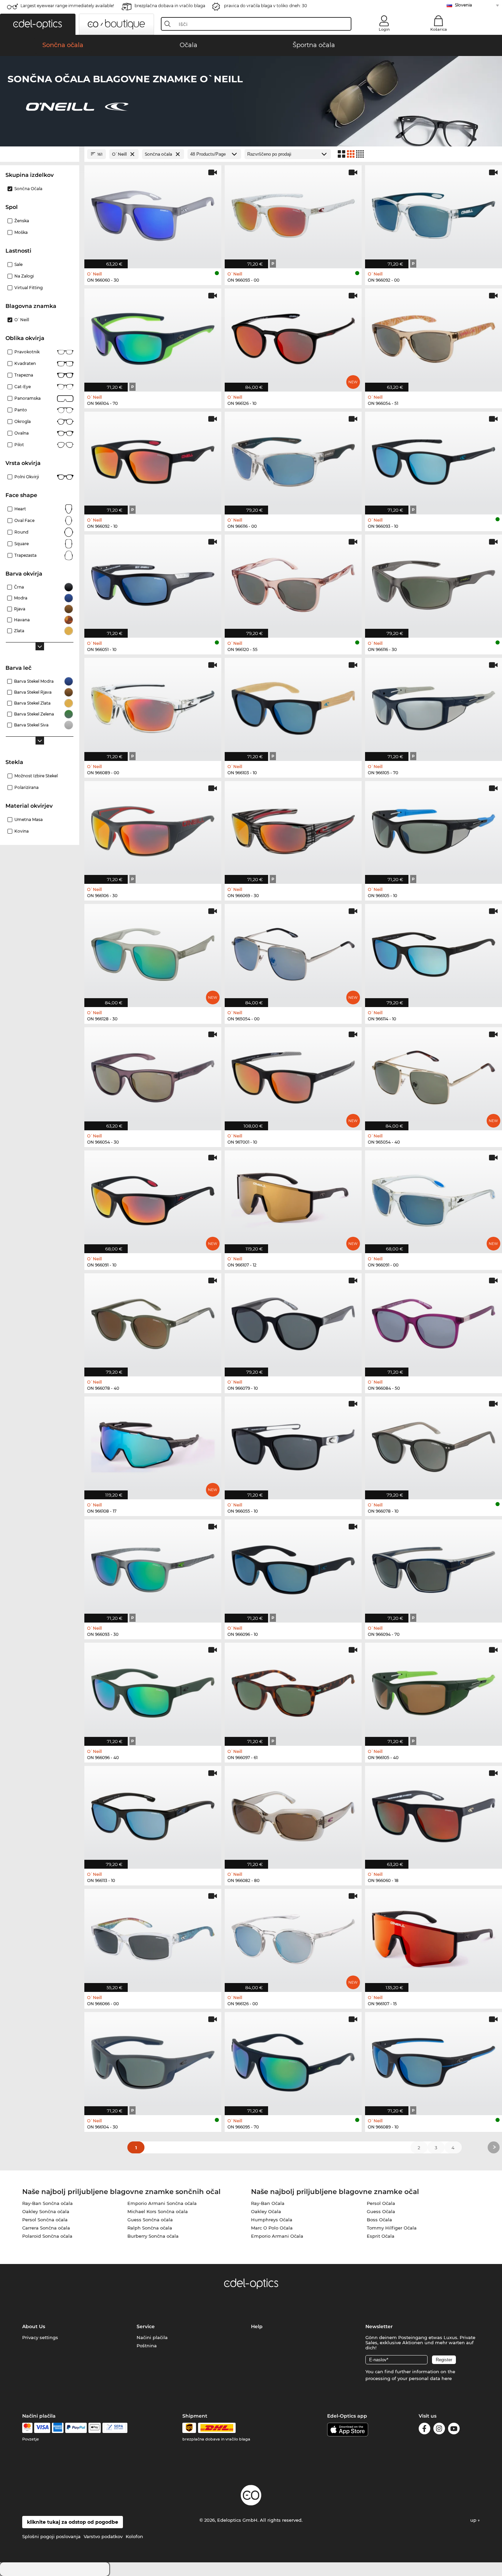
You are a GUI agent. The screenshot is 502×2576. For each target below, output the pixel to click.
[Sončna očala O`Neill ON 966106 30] (153, 829)
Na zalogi (24, 276)
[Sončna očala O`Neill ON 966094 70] (434, 1567)
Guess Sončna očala (150, 2220)
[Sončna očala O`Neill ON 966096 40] (153, 1691)
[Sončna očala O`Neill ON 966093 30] (153, 1567)
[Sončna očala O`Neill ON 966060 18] (434, 1814)
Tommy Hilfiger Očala (392, 2228)
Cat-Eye (23, 387)
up (474, 2520)
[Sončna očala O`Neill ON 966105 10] (434, 829)
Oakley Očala (266, 2211)
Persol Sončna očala (45, 2220)
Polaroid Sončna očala (47, 2236)
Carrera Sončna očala (46, 2228)
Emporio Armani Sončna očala (162, 2203)
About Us (34, 2326)
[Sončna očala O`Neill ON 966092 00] (434, 213)
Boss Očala (379, 2220)
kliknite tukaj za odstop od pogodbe (73, 2522)
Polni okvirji (27, 477)
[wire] (115, 2428)
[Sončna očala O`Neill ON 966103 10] (293, 706)
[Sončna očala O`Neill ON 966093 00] (293, 213)
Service (146, 2326)
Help (257, 2326)
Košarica (439, 29)
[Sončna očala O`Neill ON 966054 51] (434, 336)
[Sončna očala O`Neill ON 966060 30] (153, 213)
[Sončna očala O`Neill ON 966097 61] (293, 1691)
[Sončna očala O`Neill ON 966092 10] (153, 460)
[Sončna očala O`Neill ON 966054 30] (153, 1075)
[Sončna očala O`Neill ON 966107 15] (434, 1937)
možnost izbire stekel (36, 776)
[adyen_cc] (27, 2428)
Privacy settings (40, 2337)
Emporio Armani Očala (277, 2236)
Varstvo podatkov (103, 2536)
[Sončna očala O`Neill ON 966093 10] (434, 460)
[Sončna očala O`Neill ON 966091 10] (153, 1198)
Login (384, 29)
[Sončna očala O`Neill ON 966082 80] (293, 1814)
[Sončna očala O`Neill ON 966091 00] (434, 1198)
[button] (38, 24)
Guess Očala (381, 2211)
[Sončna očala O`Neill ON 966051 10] (153, 583)
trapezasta (25, 555)
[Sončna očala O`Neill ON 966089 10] (434, 2060)
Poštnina (147, 2346)
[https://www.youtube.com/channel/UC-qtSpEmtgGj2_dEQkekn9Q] (454, 2430)
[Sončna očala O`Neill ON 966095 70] (293, 2060)
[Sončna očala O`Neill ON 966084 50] (434, 1321)
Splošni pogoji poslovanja (51, 2536)
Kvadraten (25, 363)
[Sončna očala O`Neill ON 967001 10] (293, 1075)
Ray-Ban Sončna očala (47, 2203)
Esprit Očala (381, 2236)
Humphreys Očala (272, 2220)
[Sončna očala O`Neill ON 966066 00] (153, 1937)
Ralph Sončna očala (150, 2228)
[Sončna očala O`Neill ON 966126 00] (293, 1937)
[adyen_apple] (95, 2428)
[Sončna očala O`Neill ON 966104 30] (153, 2060)
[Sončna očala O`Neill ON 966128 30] (153, 952)
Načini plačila (152, 2337)
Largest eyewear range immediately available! (67, 6)
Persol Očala (381, 2203)
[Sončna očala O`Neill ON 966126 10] (293, 336)
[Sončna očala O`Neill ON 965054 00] (293, 952)
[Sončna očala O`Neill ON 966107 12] (293, 1198)
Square (22, 544)
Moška (21, 232)
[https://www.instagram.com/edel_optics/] (439, 2430)
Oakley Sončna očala (46, 2211)
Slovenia (463, 5)
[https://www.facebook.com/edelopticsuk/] (424, 2430)
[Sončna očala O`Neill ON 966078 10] (434, 1445)
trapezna (24, 375)
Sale (18, 264)
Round (21, 532)
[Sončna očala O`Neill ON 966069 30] (293, 829)
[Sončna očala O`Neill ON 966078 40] (153, 1321)
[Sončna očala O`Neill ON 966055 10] (293, 1445)
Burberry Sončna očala (153, 2236)
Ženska (22, 221)
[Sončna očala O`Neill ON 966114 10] (434, 952)
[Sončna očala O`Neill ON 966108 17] (153, 1445)
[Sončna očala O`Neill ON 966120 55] (293, 583)
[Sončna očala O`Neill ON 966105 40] (434, 1691)
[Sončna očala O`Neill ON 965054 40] (434, 1075)
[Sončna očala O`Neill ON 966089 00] (153, 706)
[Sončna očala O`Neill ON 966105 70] (434, 706)
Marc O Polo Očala (272, 2228)
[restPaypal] (76, 2428)
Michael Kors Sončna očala (158, 2211)
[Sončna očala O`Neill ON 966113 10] (153, 1814)
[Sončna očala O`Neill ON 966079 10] (293, 1321)
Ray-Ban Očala (268, 2203)
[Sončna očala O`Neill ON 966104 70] (153, 336)
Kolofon (134, 2536)
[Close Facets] (40, 154)
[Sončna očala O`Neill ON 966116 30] (434, 583)
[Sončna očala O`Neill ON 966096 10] (293, 1567)
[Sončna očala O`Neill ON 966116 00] (293, 460)
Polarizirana (26, 787)
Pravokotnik (27, 352)
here (447, 2378)
